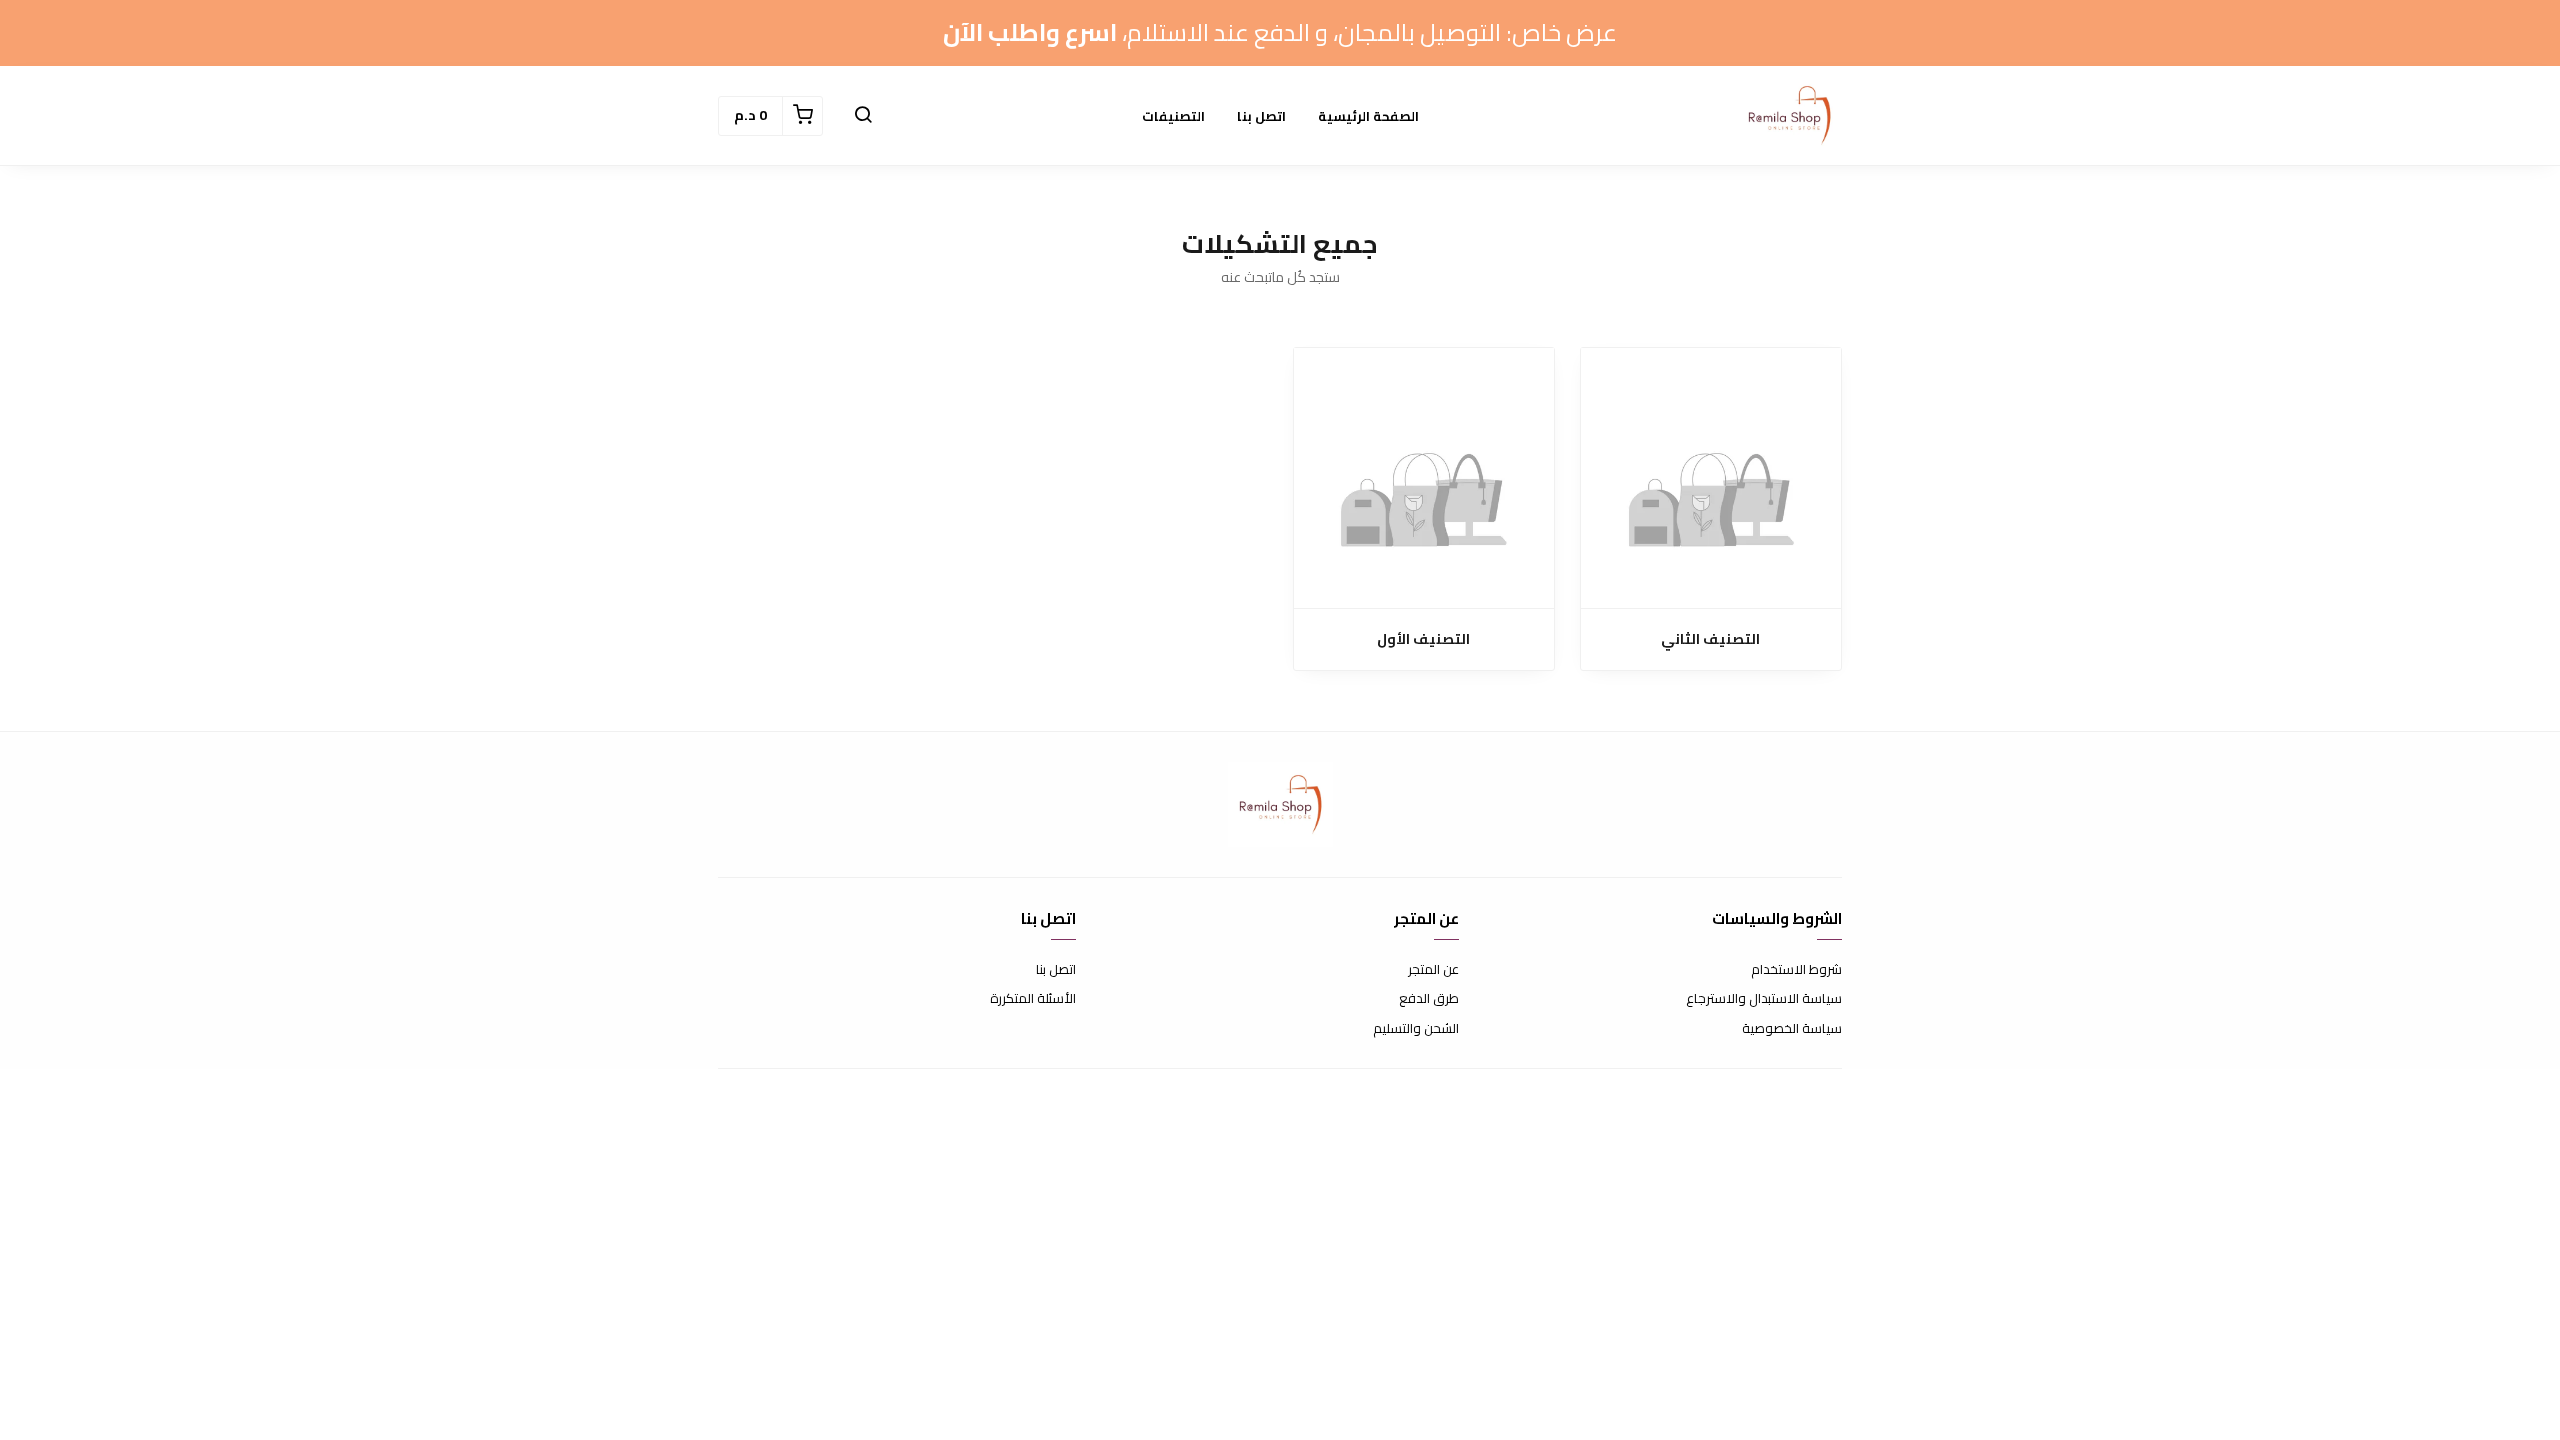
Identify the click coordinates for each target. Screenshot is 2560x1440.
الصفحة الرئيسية (1368, 116)
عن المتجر (1433, 970)
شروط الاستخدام (1796, 970)
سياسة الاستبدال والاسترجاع (1764, 999)
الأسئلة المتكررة (1033, 999)
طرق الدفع (1429, 999)
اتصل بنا (1261, 116)
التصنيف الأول (1423, 639)
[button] (863, 116)
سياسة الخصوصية (1792, 1029)
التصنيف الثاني (1710, 639)
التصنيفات (1173, 116)
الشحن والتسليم (1416, 1029)
